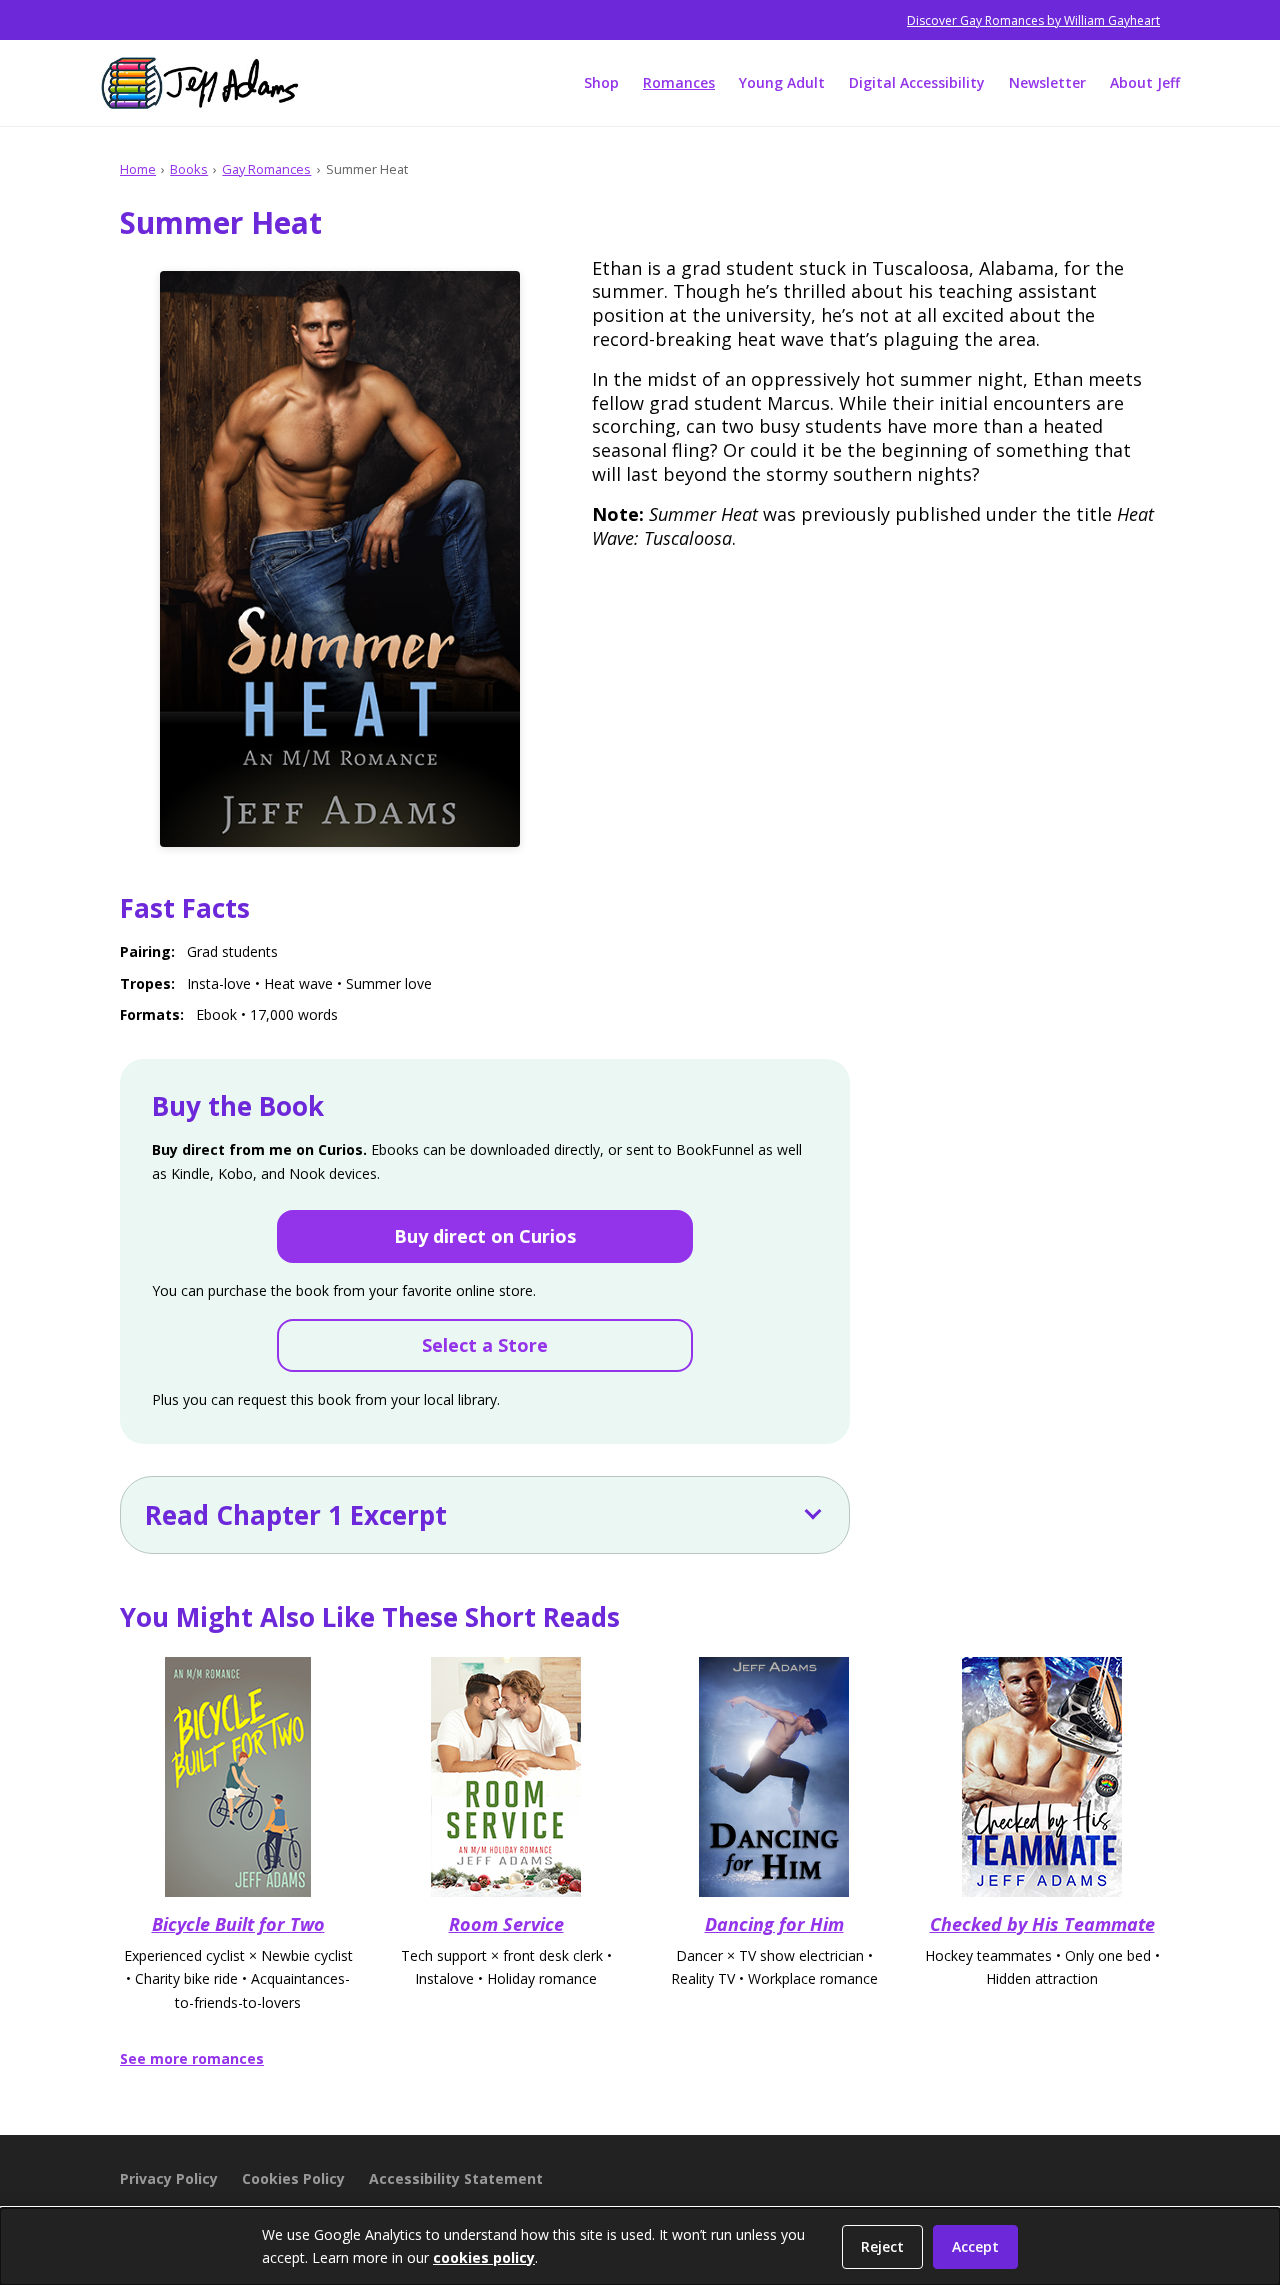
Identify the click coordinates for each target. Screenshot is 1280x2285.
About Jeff (1145, 82)
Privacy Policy (169, 2178)
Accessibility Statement (456, 2178)
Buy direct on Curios (485, 1236)
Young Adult (782, 82)
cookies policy (484, 2257)
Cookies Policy (293, 2178)
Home (138, 169)
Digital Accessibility (917, 82)
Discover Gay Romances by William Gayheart (1033, 20)
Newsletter (1047, 82)
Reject (882, 2246)
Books (189, 169)
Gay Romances (266, 169)
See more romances (192, 2058)
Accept (975, 2246)
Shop (601, 82)
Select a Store (485, 1345)
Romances (679, 82)
